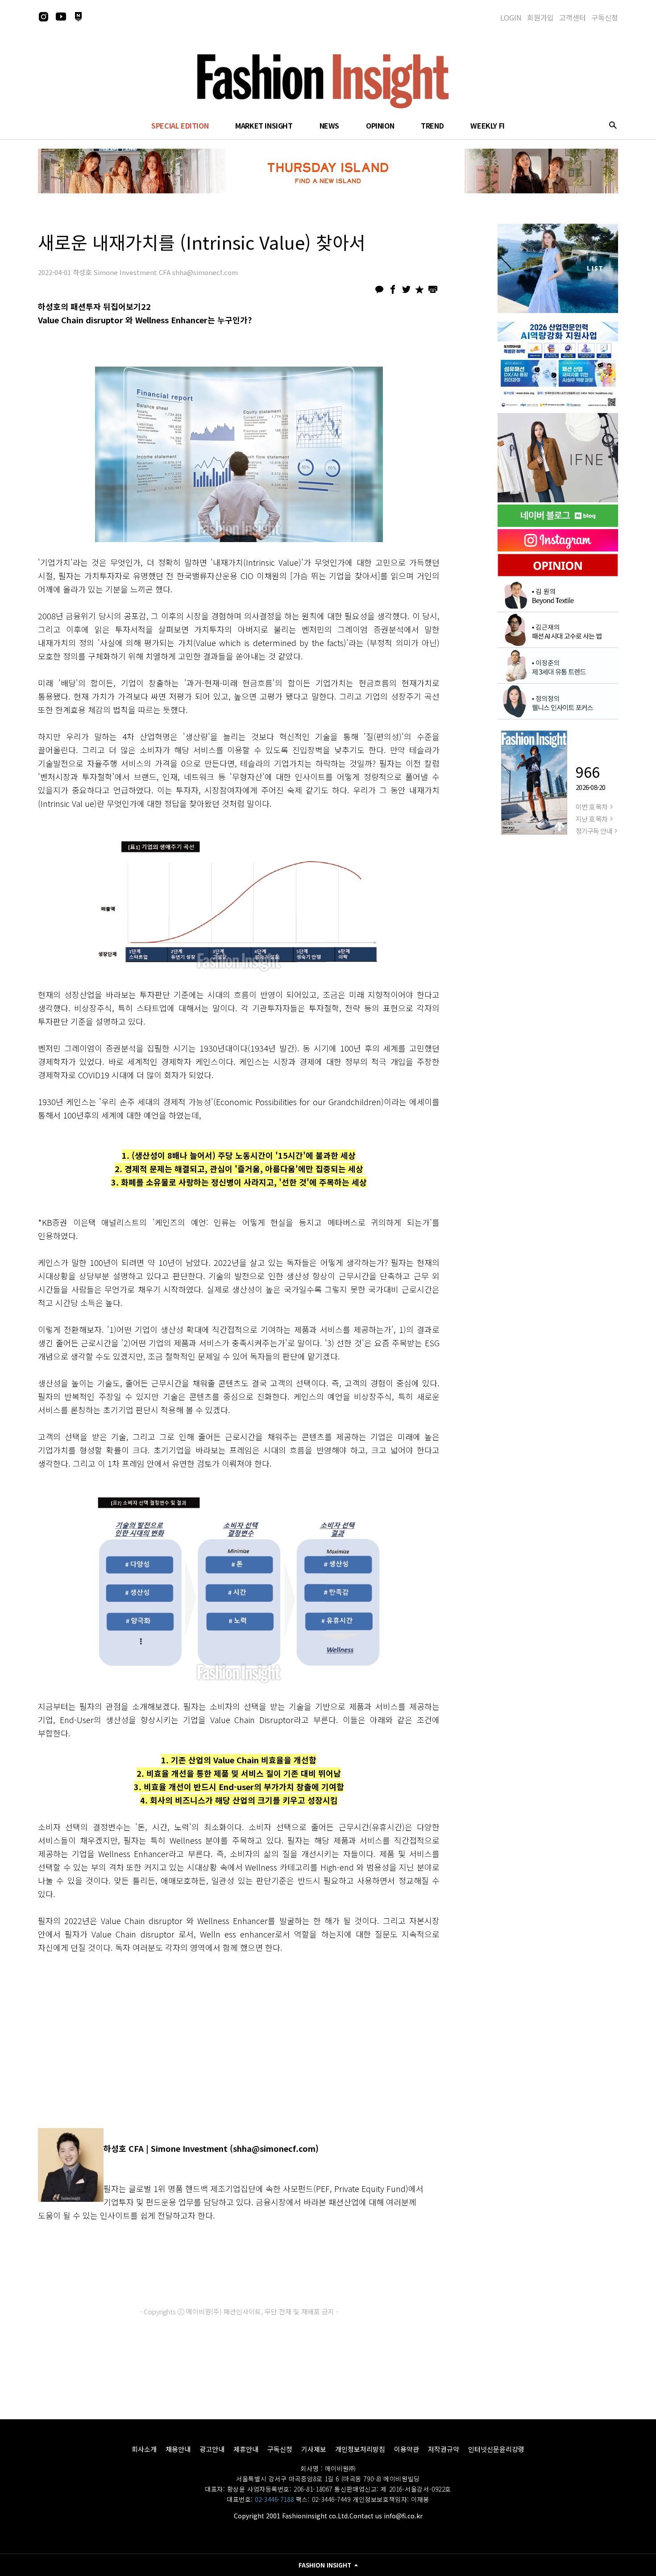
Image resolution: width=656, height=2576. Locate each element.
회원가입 (540, 17)
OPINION (380, 125)
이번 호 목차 (592, 807)
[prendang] (558, 363)
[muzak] (558, 458)
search (613, 125)
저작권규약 (444, 2449)
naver (78, 17)
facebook (393, 289)
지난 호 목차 (592, 819)
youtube (61, 17)
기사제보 (314, 2449)
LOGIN (511, 17)
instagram (43, 17)
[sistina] (558, 268)
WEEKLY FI (487, 125)
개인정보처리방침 (360, 2449)
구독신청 (605, 17)
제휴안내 (246, 2449)
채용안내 (178, 2449)
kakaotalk (379, 289)
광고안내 (212, 2449)
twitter (406, 289)
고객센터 (573, 17)
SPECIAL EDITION (180, 125)
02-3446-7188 (274, 2499)
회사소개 (144, 2449)
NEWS (329, 125)
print (433, 289)
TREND (432, 125)
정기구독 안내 (594, 831)
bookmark (419, 289)
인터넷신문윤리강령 (496, 2449)
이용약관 (407, 2449)
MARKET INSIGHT (264, 125)
